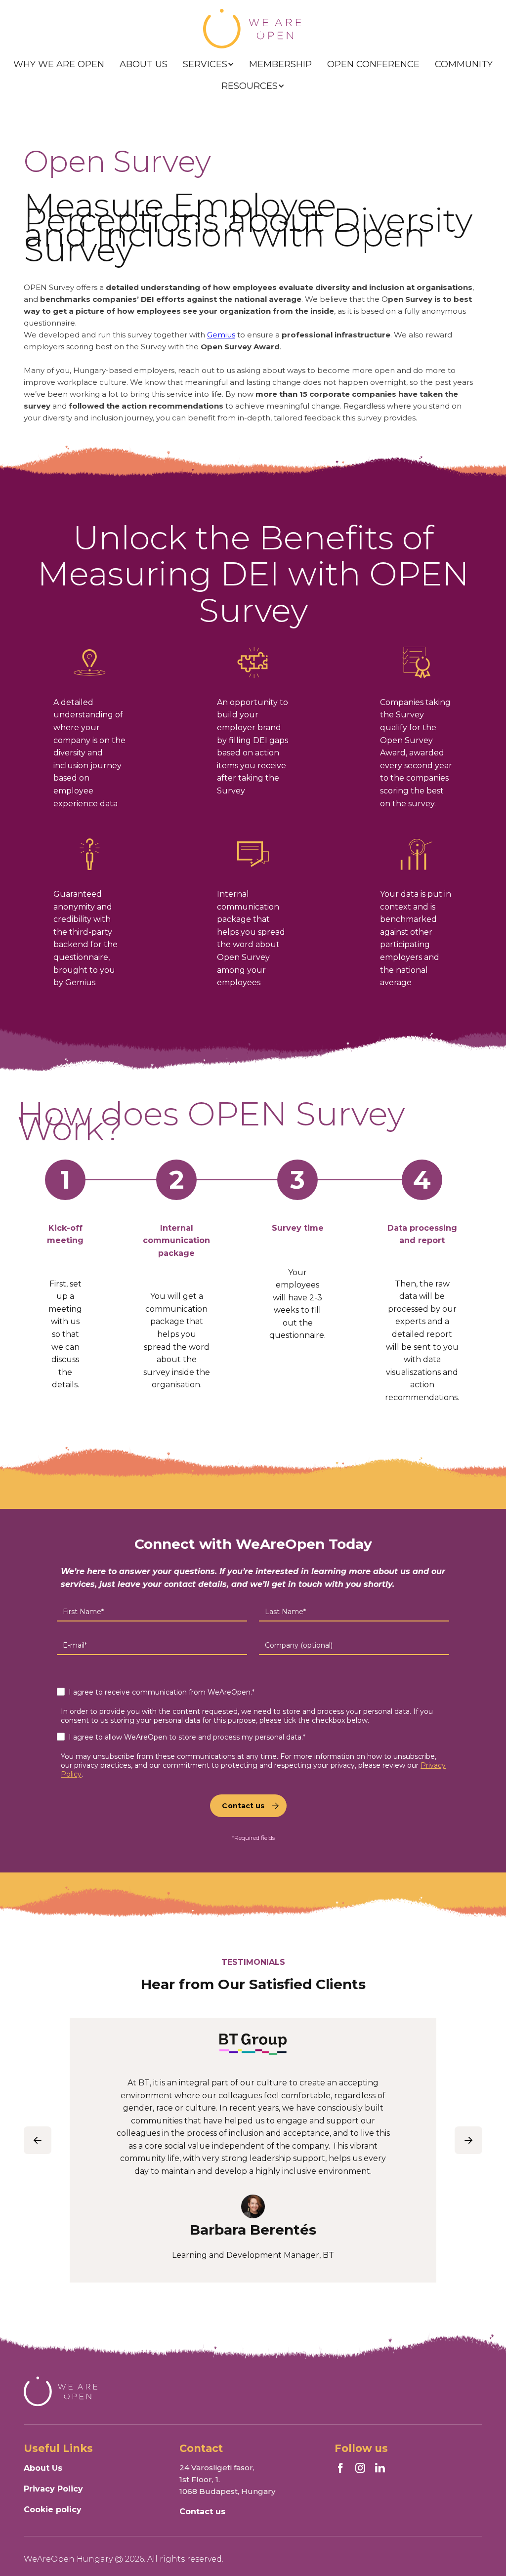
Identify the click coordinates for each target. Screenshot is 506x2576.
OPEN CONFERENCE (373, 64)
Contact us (202, 2512)
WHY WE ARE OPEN (59, 64)
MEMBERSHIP (280, 64)
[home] (253, 29)
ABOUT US (144, 64)
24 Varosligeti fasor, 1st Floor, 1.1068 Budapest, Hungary (227, 2479)
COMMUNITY (464, 64)
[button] (209, 64)
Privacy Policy (53, 2489)
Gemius (221, 335)
